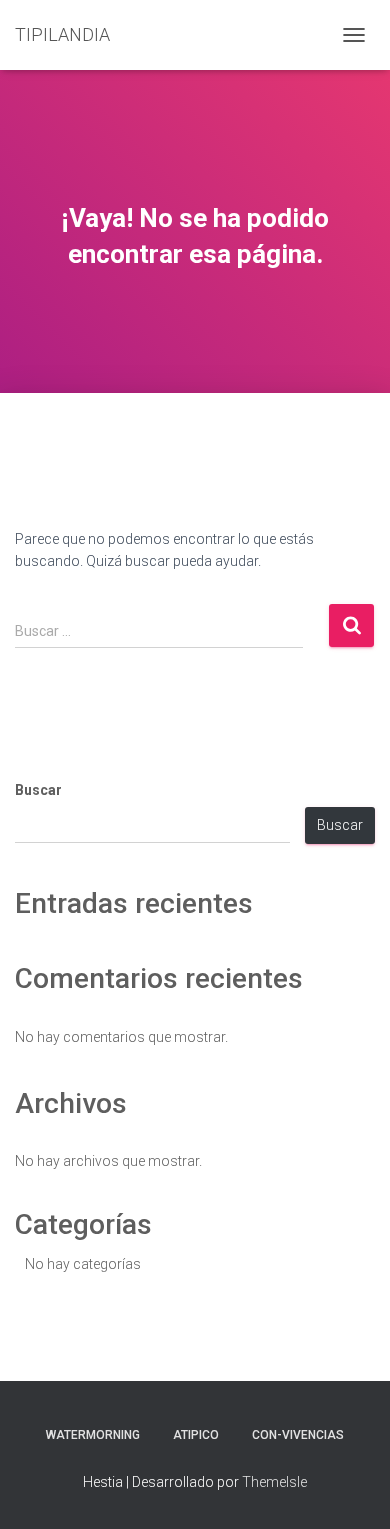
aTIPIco (196, 1435)
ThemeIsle (274, 1482)
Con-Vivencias (298, 1435)
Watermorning (93, 1435)
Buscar (38, 790)
